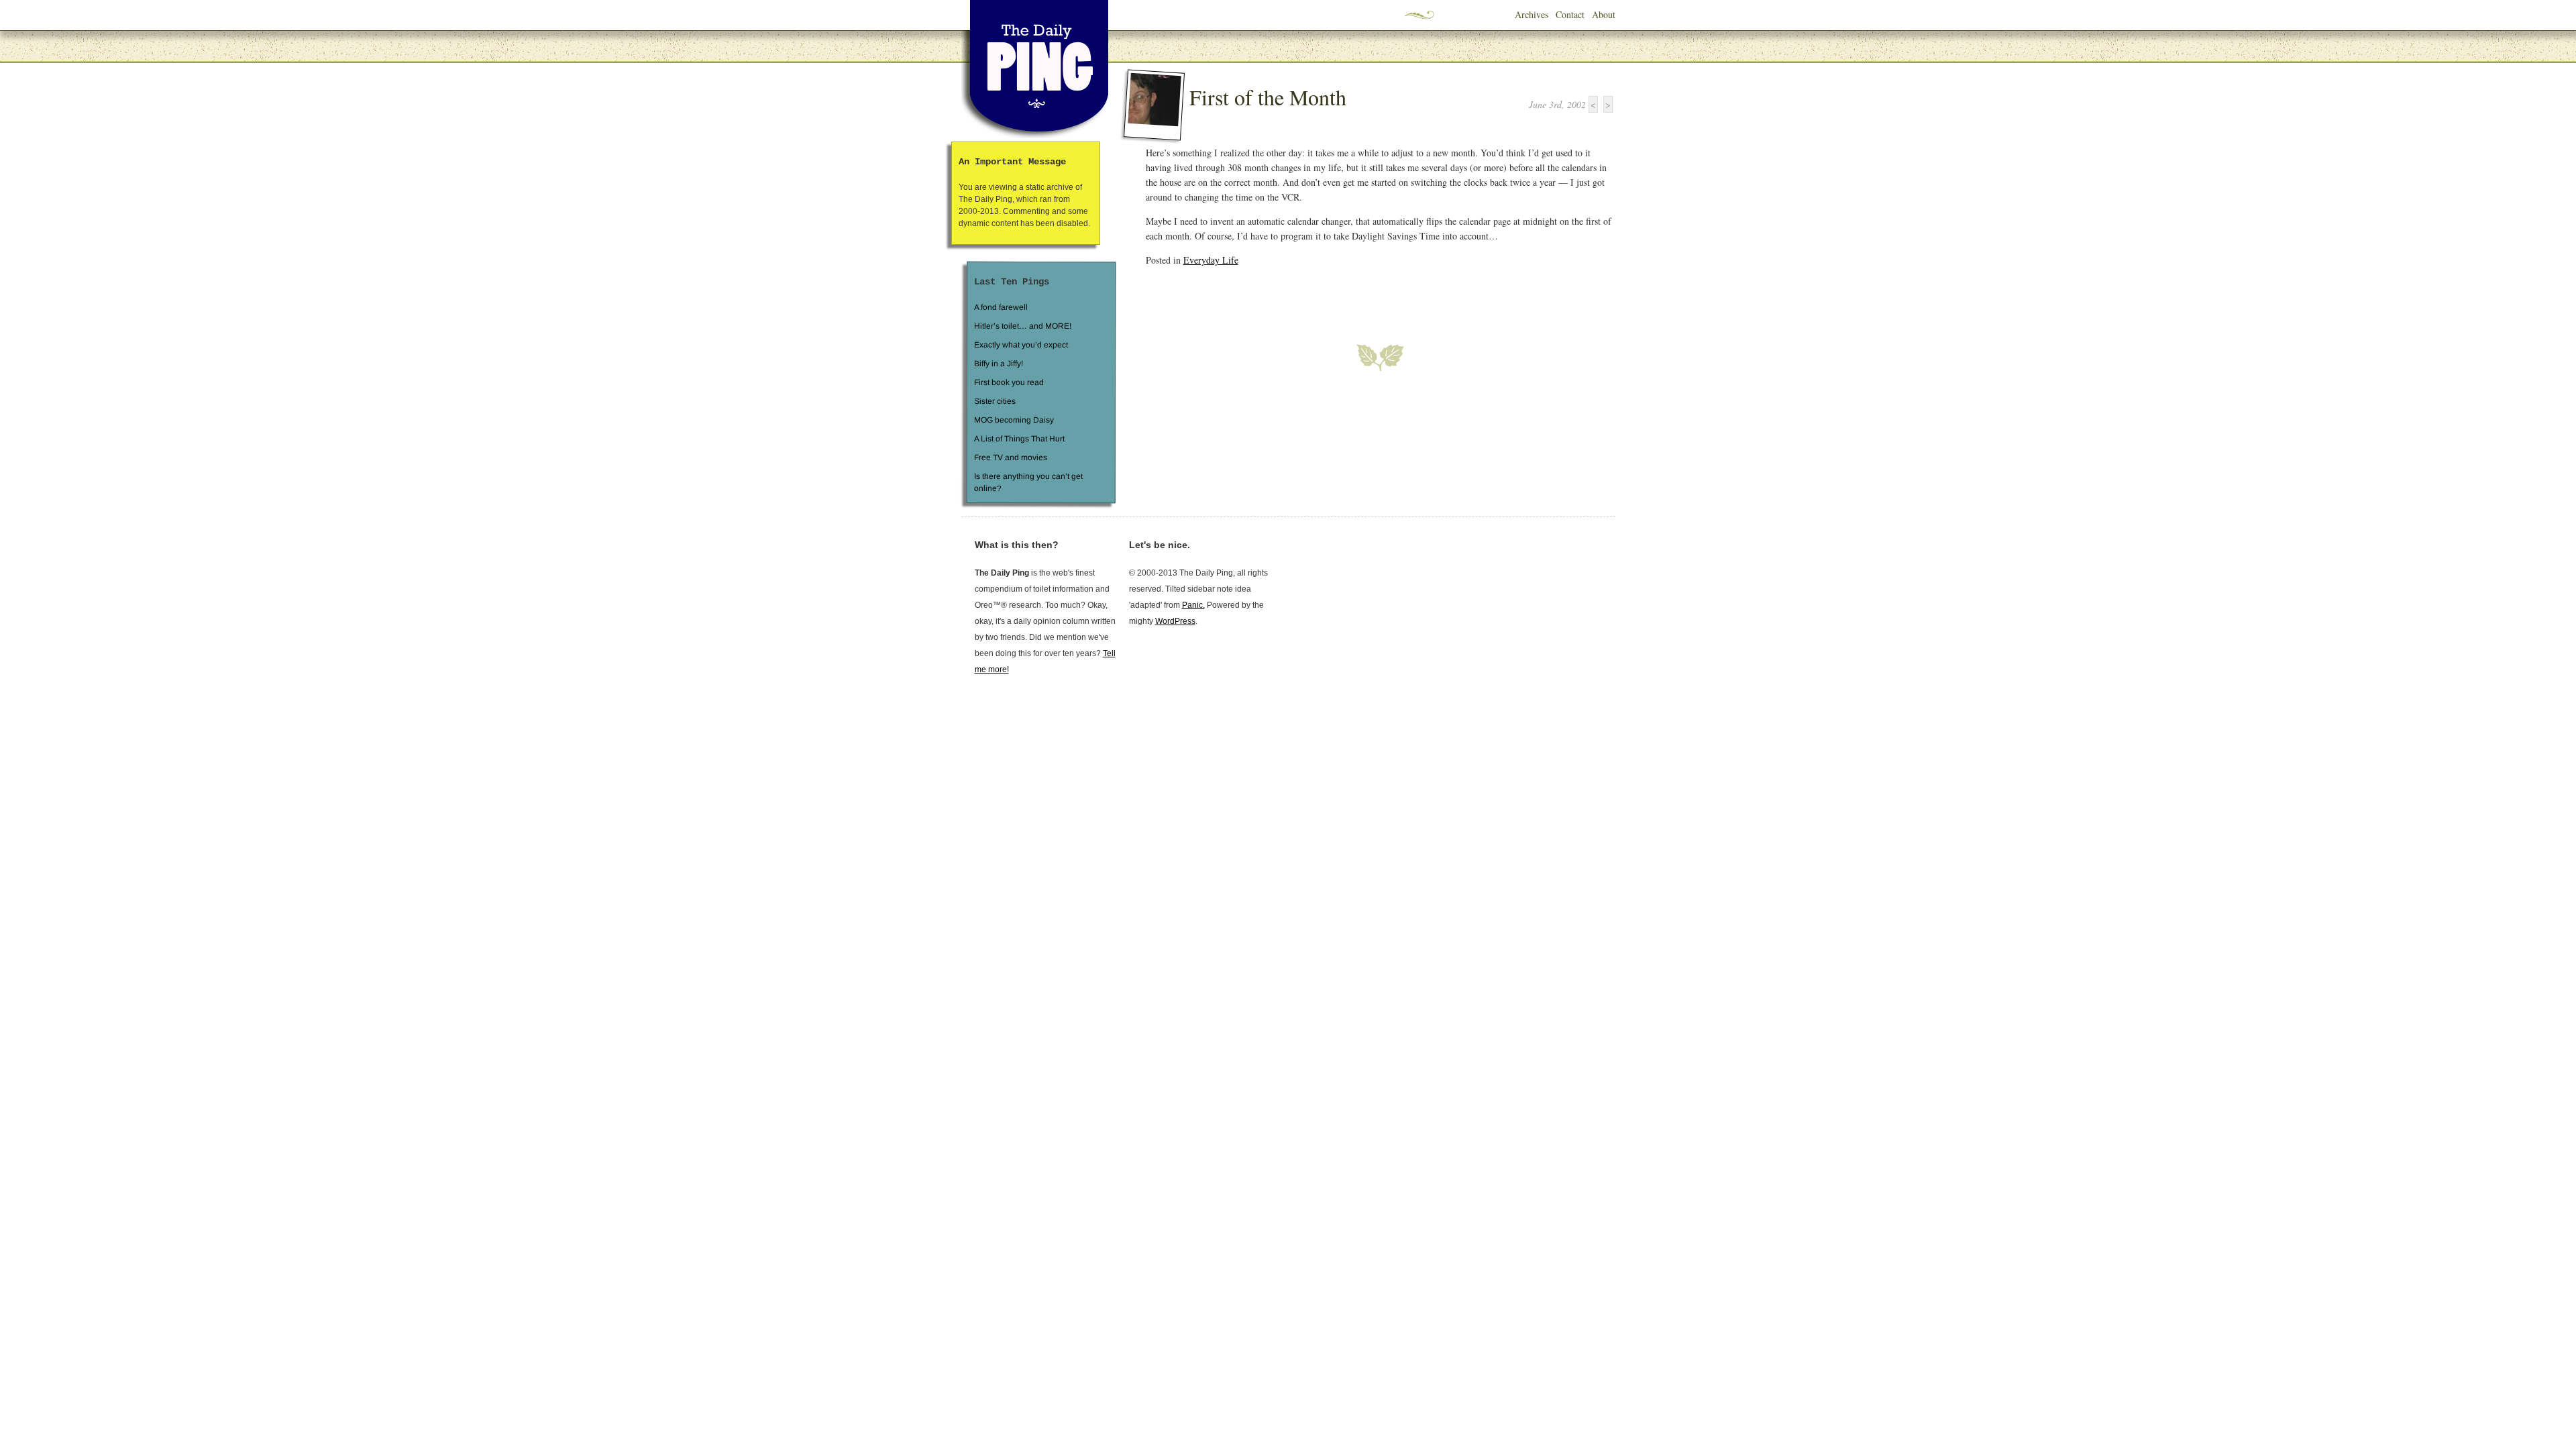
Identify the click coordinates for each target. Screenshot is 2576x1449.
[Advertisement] (1303, 297)
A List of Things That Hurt (1019, 439)
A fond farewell (1001, 307)
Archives (1532, 14)
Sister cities (994, 401)
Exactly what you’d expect (1021, 345)
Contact (1570, 14)
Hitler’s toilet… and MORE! (1023, 326)
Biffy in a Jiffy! (999, 364)
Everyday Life (1211, 260)
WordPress (1175, 621)
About (1604, 14)
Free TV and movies (1010, 458)
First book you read (1008, 382)
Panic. (1193, 605)
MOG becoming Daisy (1013, 420)
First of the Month (1268, 97)
